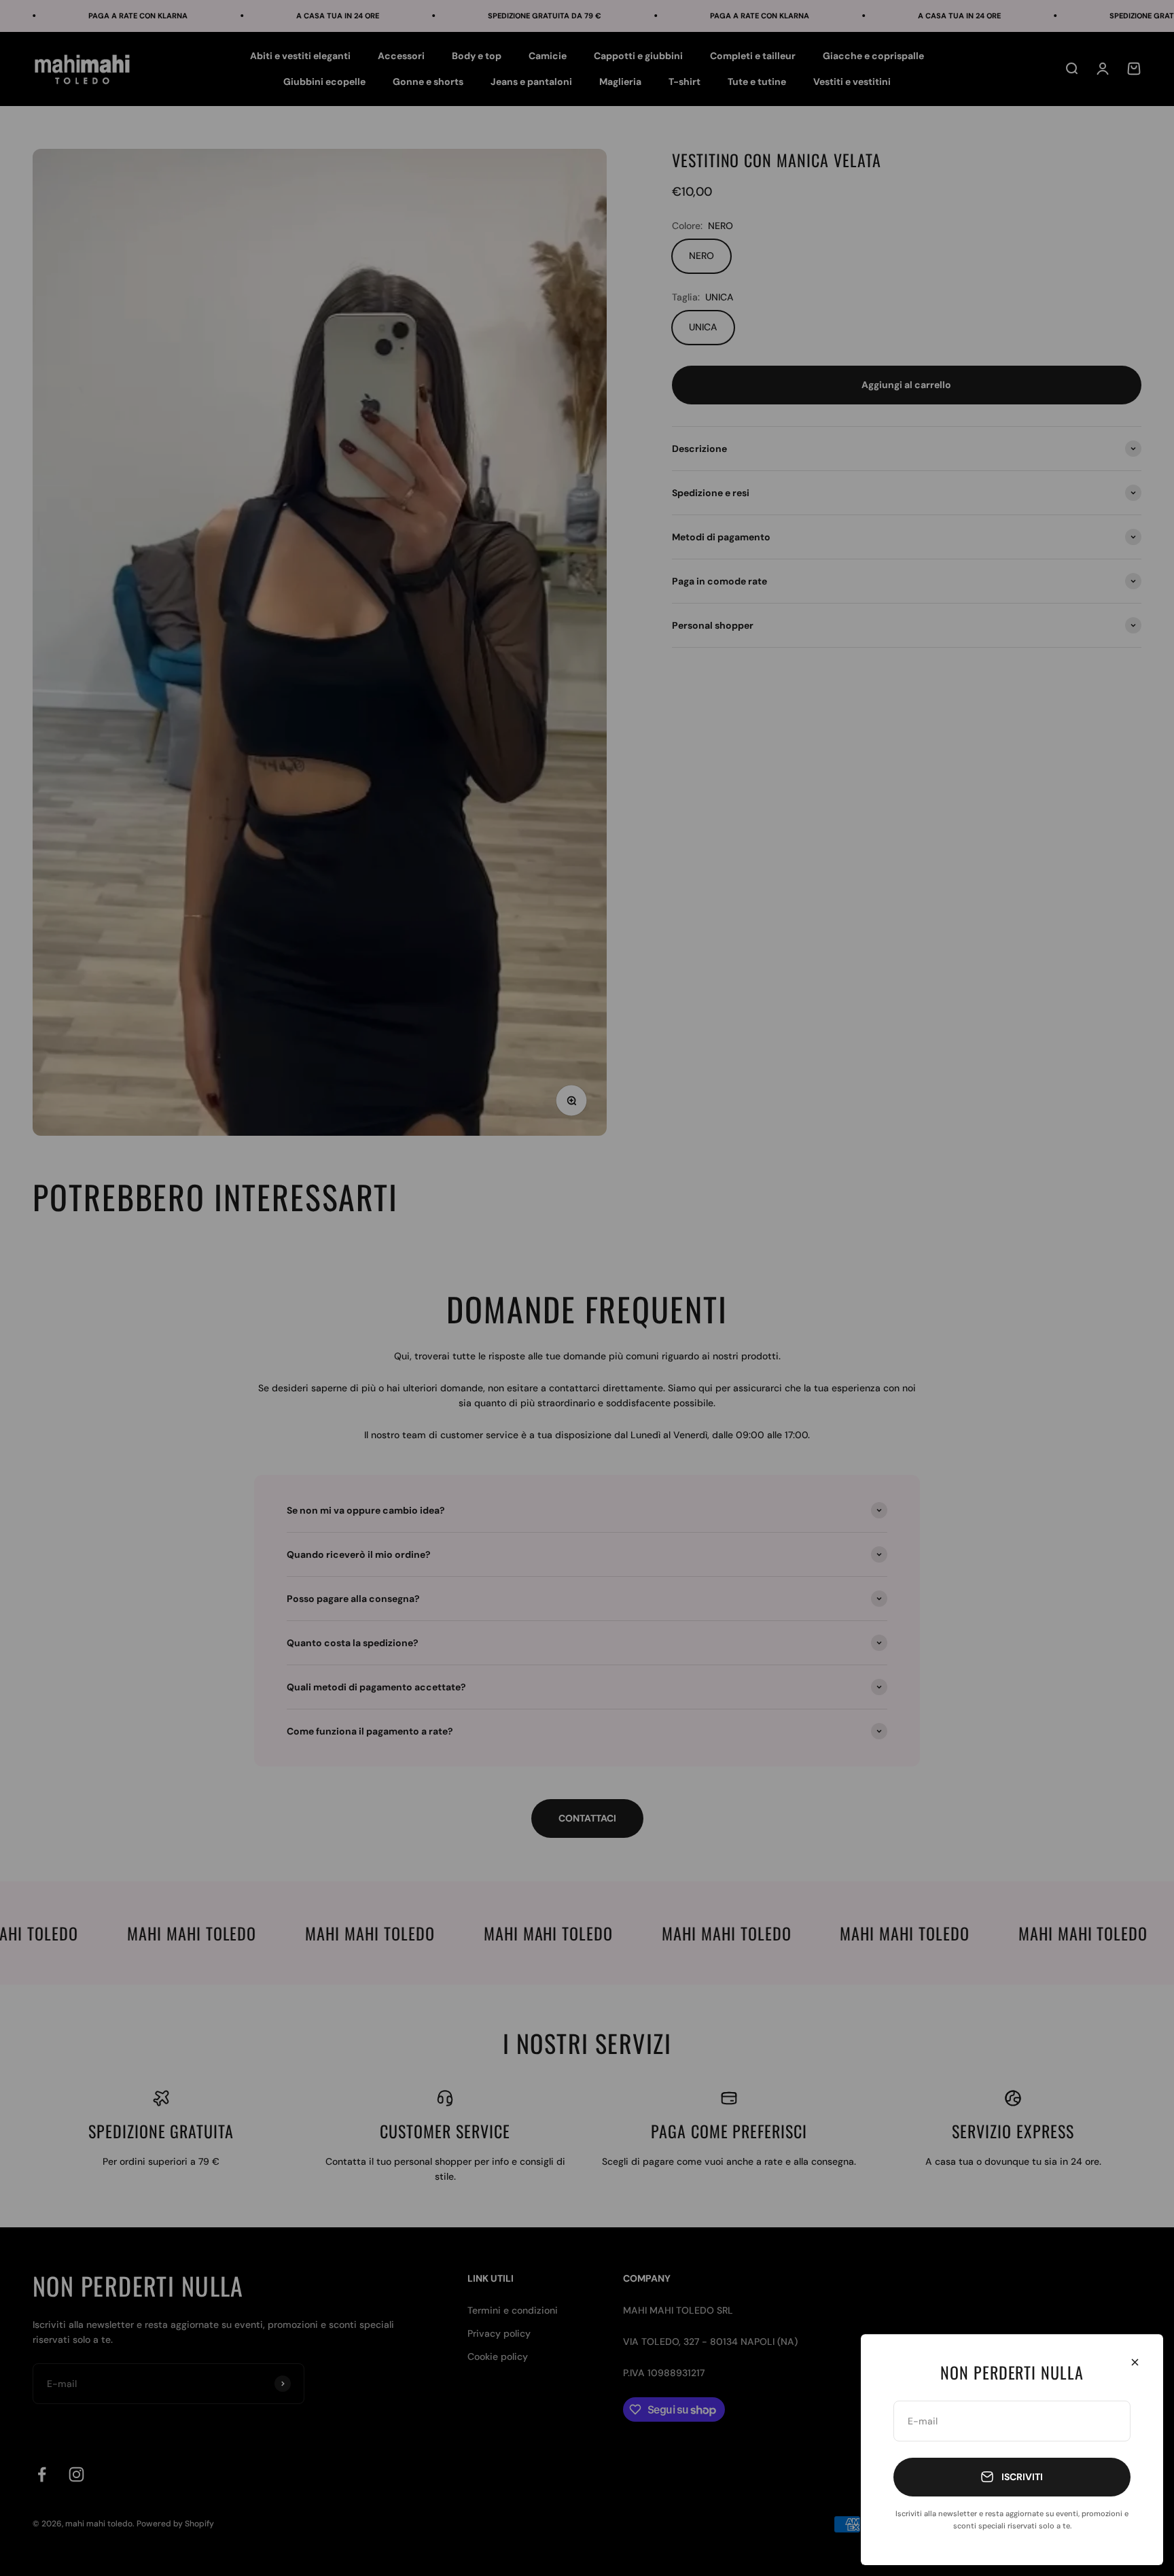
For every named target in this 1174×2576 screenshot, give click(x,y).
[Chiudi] (1135, 2362)
